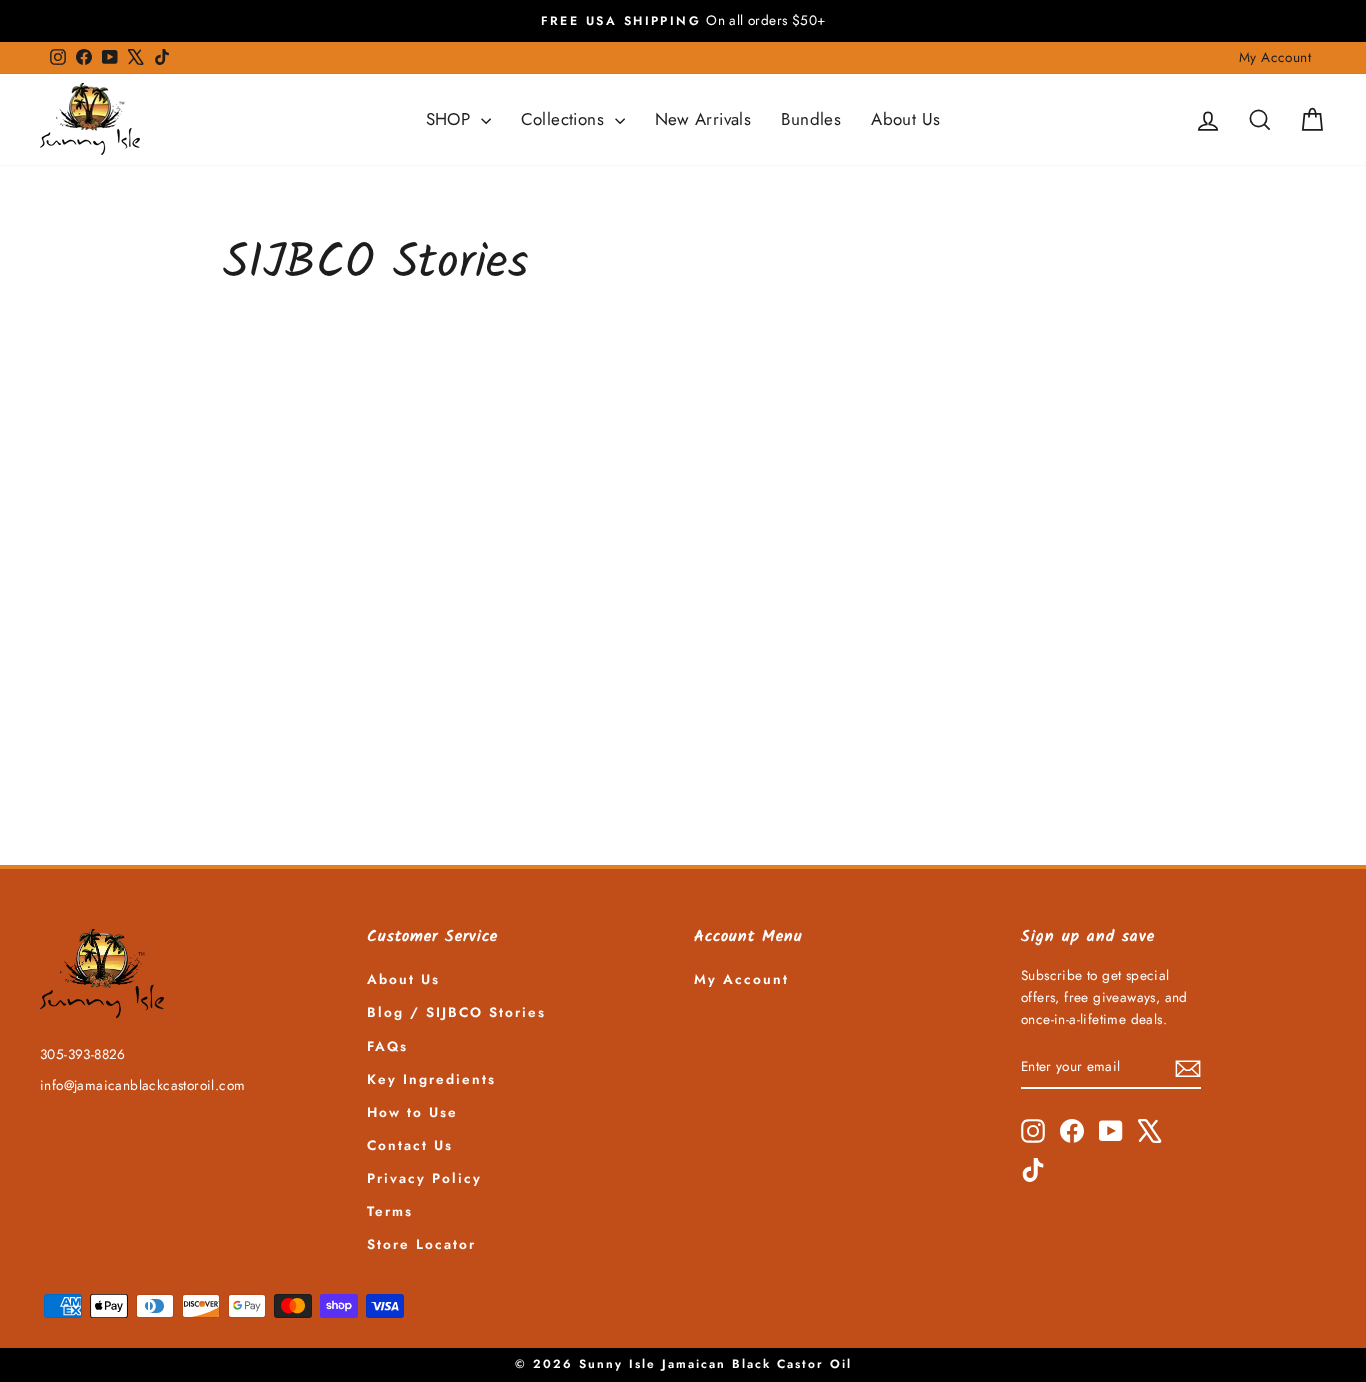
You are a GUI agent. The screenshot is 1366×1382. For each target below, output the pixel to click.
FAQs (387, 1046)
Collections (565, 119)
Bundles (811, 119)
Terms (390, 1211)
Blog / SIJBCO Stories (456, 1012)
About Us (905, 119)
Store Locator (421, 1244)
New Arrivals (703, 119)
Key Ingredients (431, 1079)
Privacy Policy (424, 1178)
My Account (1275, 57)
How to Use (412, 1112)
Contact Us (410, 1145)
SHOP (451, 119)
